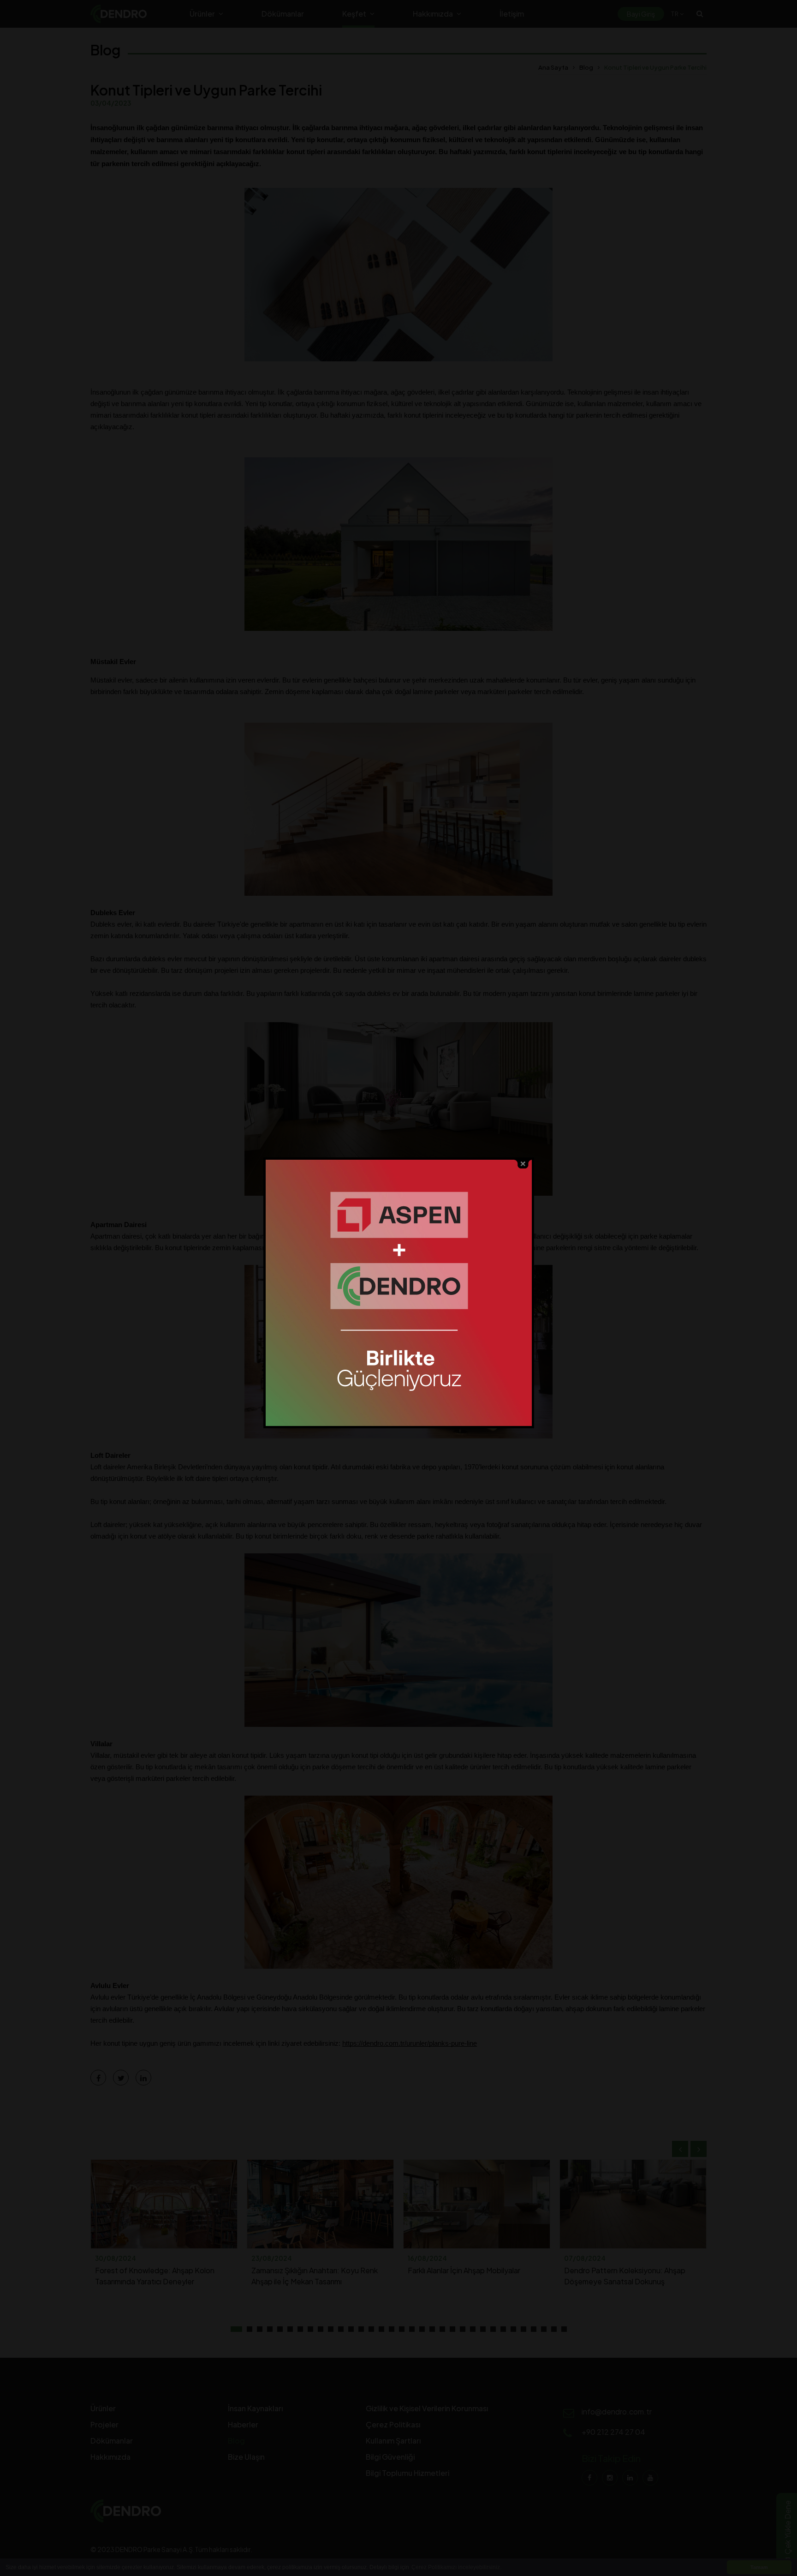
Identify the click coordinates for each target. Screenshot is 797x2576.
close (523, 1164)
